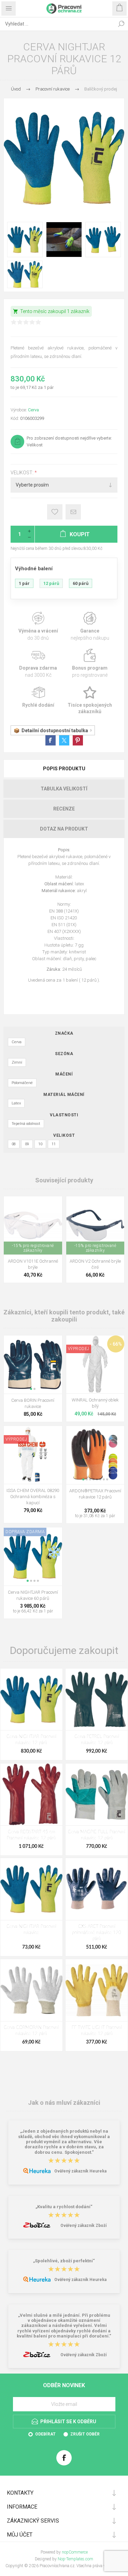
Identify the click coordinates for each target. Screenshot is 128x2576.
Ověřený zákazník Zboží (83, 2226)
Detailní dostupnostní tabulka (55, 731)
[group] (33, 1365)
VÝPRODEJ (79, 1349)
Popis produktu (64, 769)
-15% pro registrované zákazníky (33, 1248)
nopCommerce (75, 2552)
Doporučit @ (73, 512)
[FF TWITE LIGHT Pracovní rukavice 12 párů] (97, 1990)
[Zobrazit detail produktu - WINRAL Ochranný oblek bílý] (95, 1365)
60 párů (81, 583)
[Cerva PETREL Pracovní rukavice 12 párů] (97, 1700)
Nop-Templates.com (75, 2559)
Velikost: (23, 473)
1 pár (24, 583)
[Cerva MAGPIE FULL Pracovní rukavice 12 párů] (97, 1794)
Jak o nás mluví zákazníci (64, 2102)
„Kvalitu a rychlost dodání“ (64, 2207)
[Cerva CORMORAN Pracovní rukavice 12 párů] (31, 1990)
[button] (31, 1389)
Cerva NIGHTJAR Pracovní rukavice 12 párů (31, 1740)
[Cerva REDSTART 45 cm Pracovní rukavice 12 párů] (31, 1794)
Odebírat (45, 2434)
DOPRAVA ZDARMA (25, 1532)
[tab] (64, 769)
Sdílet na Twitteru (64, 740)
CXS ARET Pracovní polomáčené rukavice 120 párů (97, 1933)
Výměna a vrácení (38, 627)
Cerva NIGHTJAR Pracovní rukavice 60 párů (33, 1595)
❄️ (54, 1552)
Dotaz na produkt (64, 829)
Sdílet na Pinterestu (78, 740)
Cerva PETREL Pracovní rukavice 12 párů (97, 1740)
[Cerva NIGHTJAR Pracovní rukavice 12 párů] (31, 1700)
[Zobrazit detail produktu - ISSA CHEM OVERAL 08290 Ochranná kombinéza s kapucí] (33, 1455)
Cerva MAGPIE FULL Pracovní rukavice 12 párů (97, 1835)
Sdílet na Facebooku (51, 740)
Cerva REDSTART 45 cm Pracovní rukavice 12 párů (31, 1835)
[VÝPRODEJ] (79, 1340)
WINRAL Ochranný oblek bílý (95, 1403)
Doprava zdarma (38, 664)
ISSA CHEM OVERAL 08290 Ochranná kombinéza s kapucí (33, 1497)
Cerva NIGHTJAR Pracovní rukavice (31, 1930)
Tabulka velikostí (64, 789)
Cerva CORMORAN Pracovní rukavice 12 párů (31, 2031)
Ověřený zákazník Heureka (80, 2171)
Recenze (64, 809)
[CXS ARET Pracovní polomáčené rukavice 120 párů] (97, 1889)
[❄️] (54, 1532)
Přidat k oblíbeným (55, 512)
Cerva (33, 410)
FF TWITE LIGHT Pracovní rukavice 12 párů (97, 2031)
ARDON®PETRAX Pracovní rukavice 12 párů (95, 1494)
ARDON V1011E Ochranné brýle (33, 1264)
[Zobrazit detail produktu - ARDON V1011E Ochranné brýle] (33, 1225)
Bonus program (90, 664)
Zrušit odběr (85, 2434)
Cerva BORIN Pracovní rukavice (33, 1403)
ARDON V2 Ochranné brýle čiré (95, 1264)
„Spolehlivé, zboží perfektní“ (64, 2261)
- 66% (116, 1344)
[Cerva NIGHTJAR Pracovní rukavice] (31, 1889)
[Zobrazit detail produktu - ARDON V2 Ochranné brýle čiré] (95, 1225)
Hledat (121, 24)
